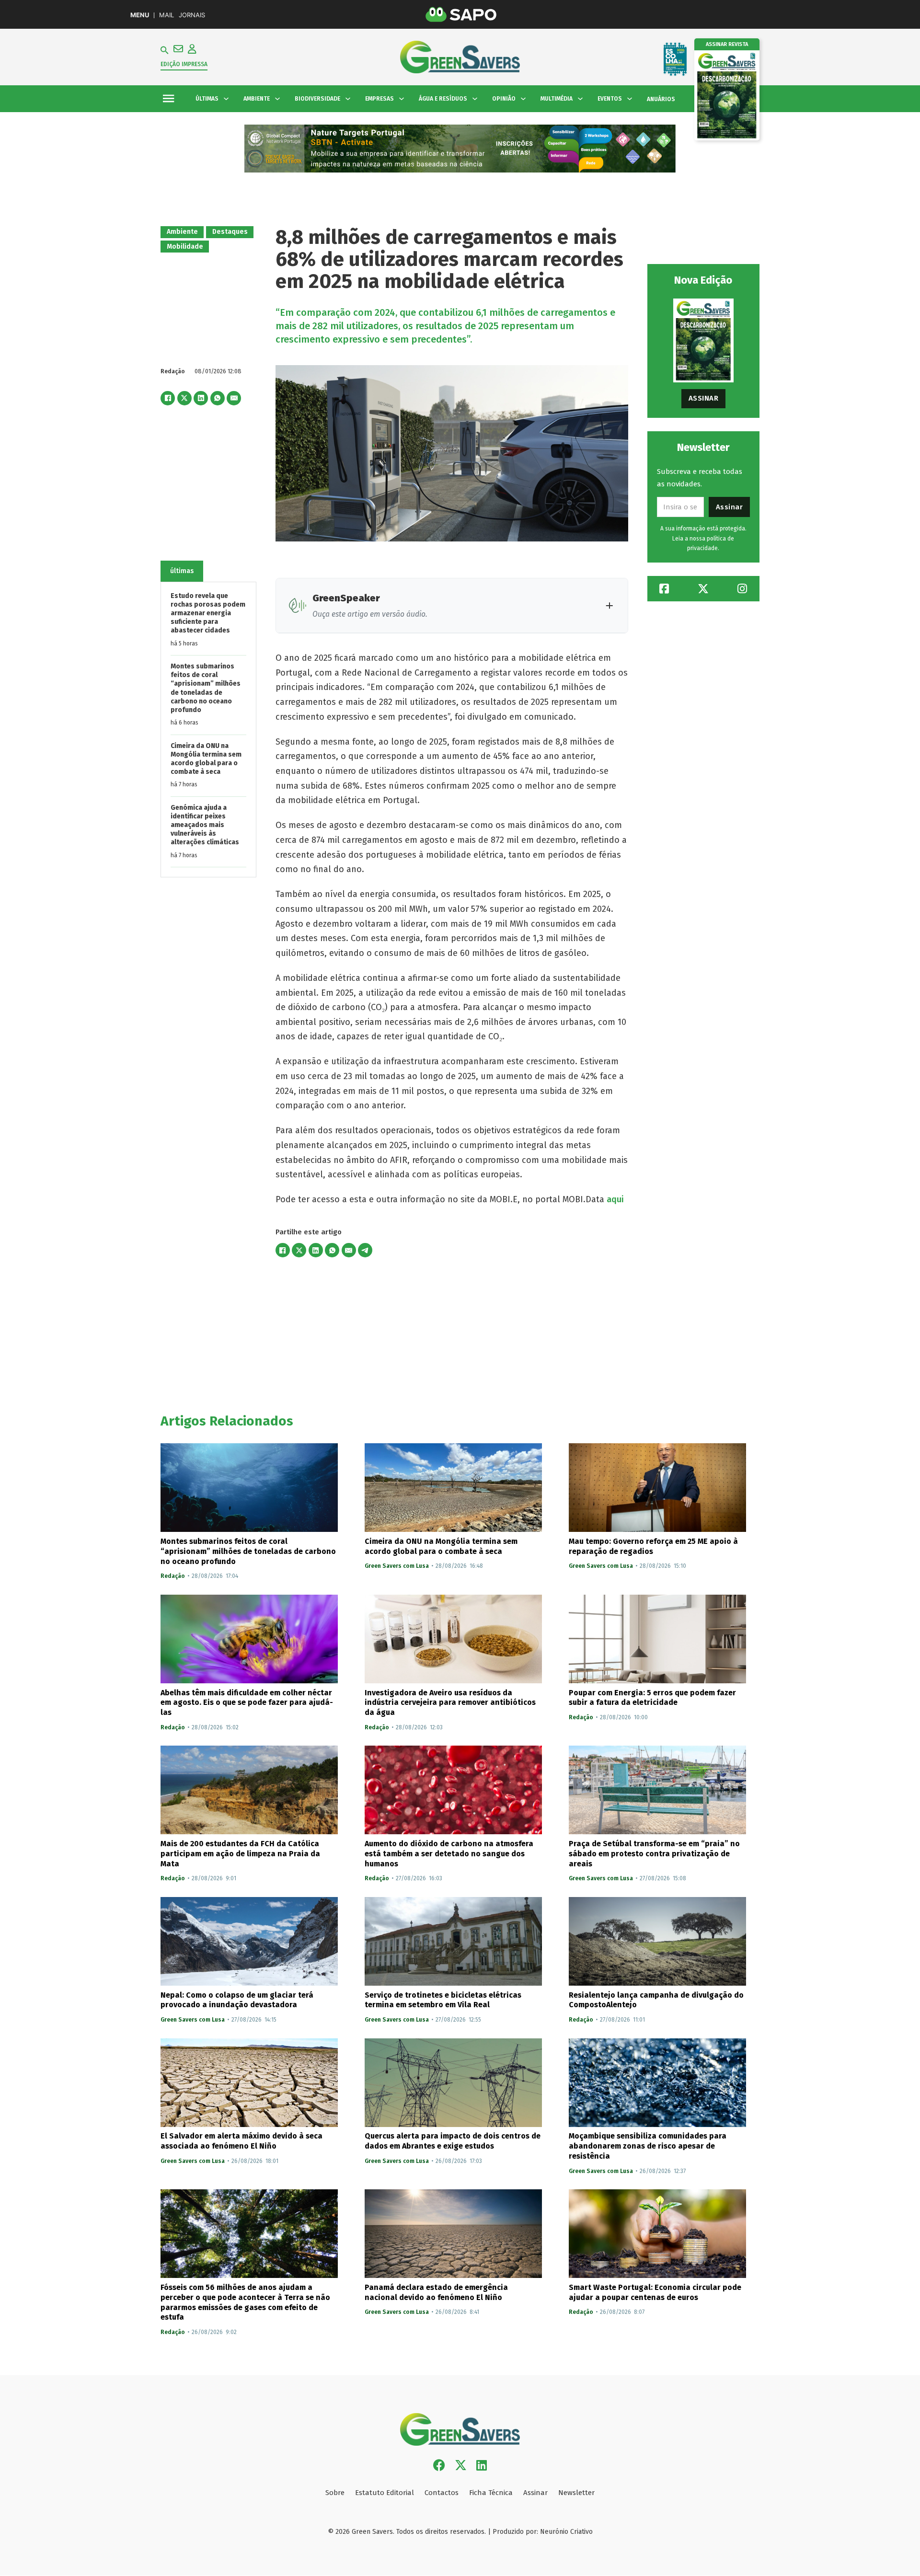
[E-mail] (234, 398)
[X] (184, 398)
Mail (167, 15)
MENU (140, 15)
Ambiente (182, 232)
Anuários (661, 99)
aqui (616, 1199)
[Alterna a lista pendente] (226, 99)
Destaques (230, 232)
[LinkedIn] (201, 398)
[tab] (182, 571)
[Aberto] (168, 99)
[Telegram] (365, 1250)
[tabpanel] (208, 729)
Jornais (192, 15)
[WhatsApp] (218, 398)
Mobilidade (185, 247)
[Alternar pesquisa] (165, 50)
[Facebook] (168, 398)
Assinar (704, 398)
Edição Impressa (184, 64)
